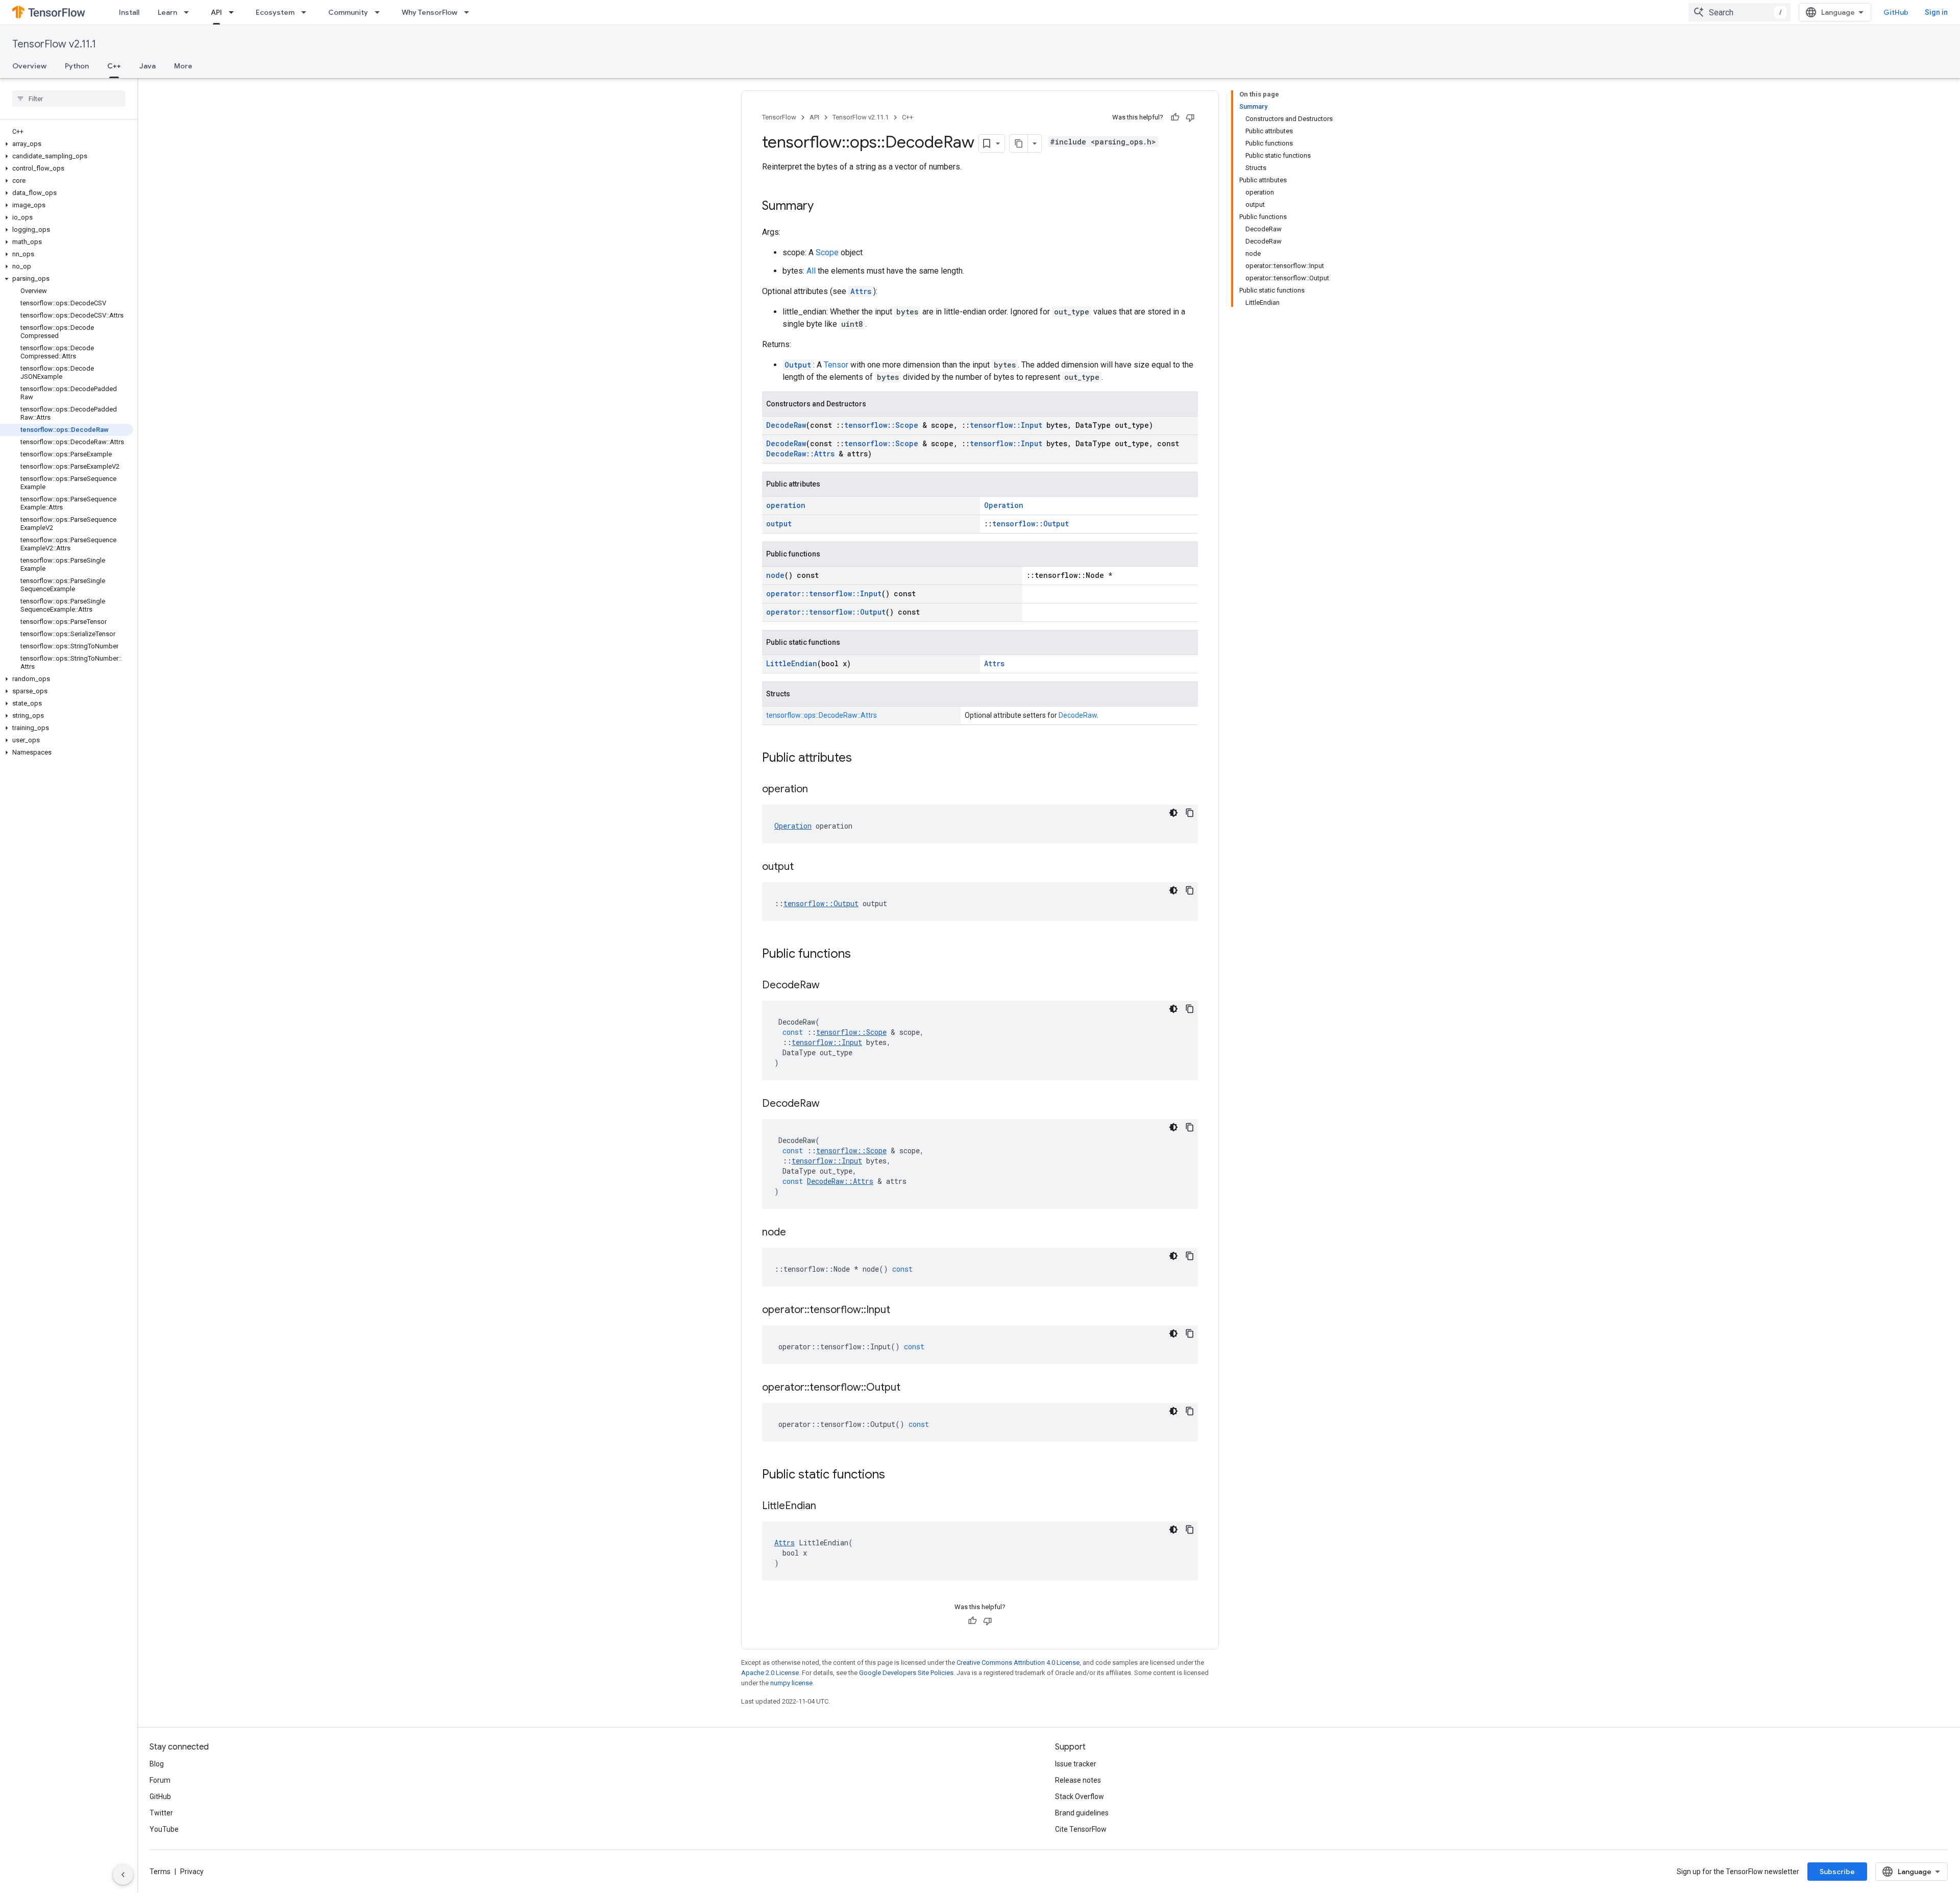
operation (786, 505)
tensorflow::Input (1006, 425)
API (216, 12)
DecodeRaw (786, 425)
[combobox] (1739, 12)
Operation (1004, 505)
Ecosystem (275, 12)
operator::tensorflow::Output (826, 612)
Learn (167, 12)
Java (148, 66)
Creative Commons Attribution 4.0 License (1018, 1663)
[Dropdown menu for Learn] (189, 12)
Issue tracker (1076, 1764)
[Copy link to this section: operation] (818, 790)
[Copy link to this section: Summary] (824, 207)
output (779, 524)
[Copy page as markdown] (1019, 143)
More (183, 66)
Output (798, 365)
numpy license (791, 1683)
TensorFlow (779, 117)
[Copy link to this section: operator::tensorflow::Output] (911, 1388)
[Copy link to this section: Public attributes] (862, 759)
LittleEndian (792, 663)
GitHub (1896, 12)
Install (129, 12)
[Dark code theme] (1173, 813)
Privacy (192, 1872)
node (775, 575)
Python (77, 66)
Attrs (861, 291)
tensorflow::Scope (881, 425)
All (811, 271)
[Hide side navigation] (123, 1875)
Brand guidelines (1082, 1813)
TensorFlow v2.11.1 (54, 44)
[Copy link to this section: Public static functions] (895, 1475)
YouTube (164, 1829)
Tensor (836, 365)
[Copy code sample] (1190, 813)
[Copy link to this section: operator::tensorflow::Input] (900, 1310)
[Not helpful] (1190, 117)
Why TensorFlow (430, 12)
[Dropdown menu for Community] (380, 12)
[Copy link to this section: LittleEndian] (826, 1507)
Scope (827, 252)
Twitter (161, 1813)
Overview (29, 66)
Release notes (1078, 1780)
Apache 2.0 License (770, 1673)
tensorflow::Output (1031, 524)
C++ (114, 66)
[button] (67, 144)
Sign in (1936, 12)
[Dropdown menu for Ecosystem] (307, 12)
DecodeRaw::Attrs (800, 454)
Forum (160, 1780)
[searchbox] (69, 99)
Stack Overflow (1080, 1797)
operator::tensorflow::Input (824, 593)
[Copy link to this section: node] (796, 1233)
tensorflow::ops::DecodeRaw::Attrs (822, 715)
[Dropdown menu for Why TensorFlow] (470, 12)
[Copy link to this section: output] (804, 867)
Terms (160, 1872)
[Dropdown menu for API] (234, 12)
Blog (157, 1764)
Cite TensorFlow (1081, 1829)
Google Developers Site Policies (906, 1673)
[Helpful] (1175, 117)
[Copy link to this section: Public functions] (861, 955)
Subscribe (1837, 1872)
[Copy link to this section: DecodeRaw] (830, 986)
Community (348, 12)
